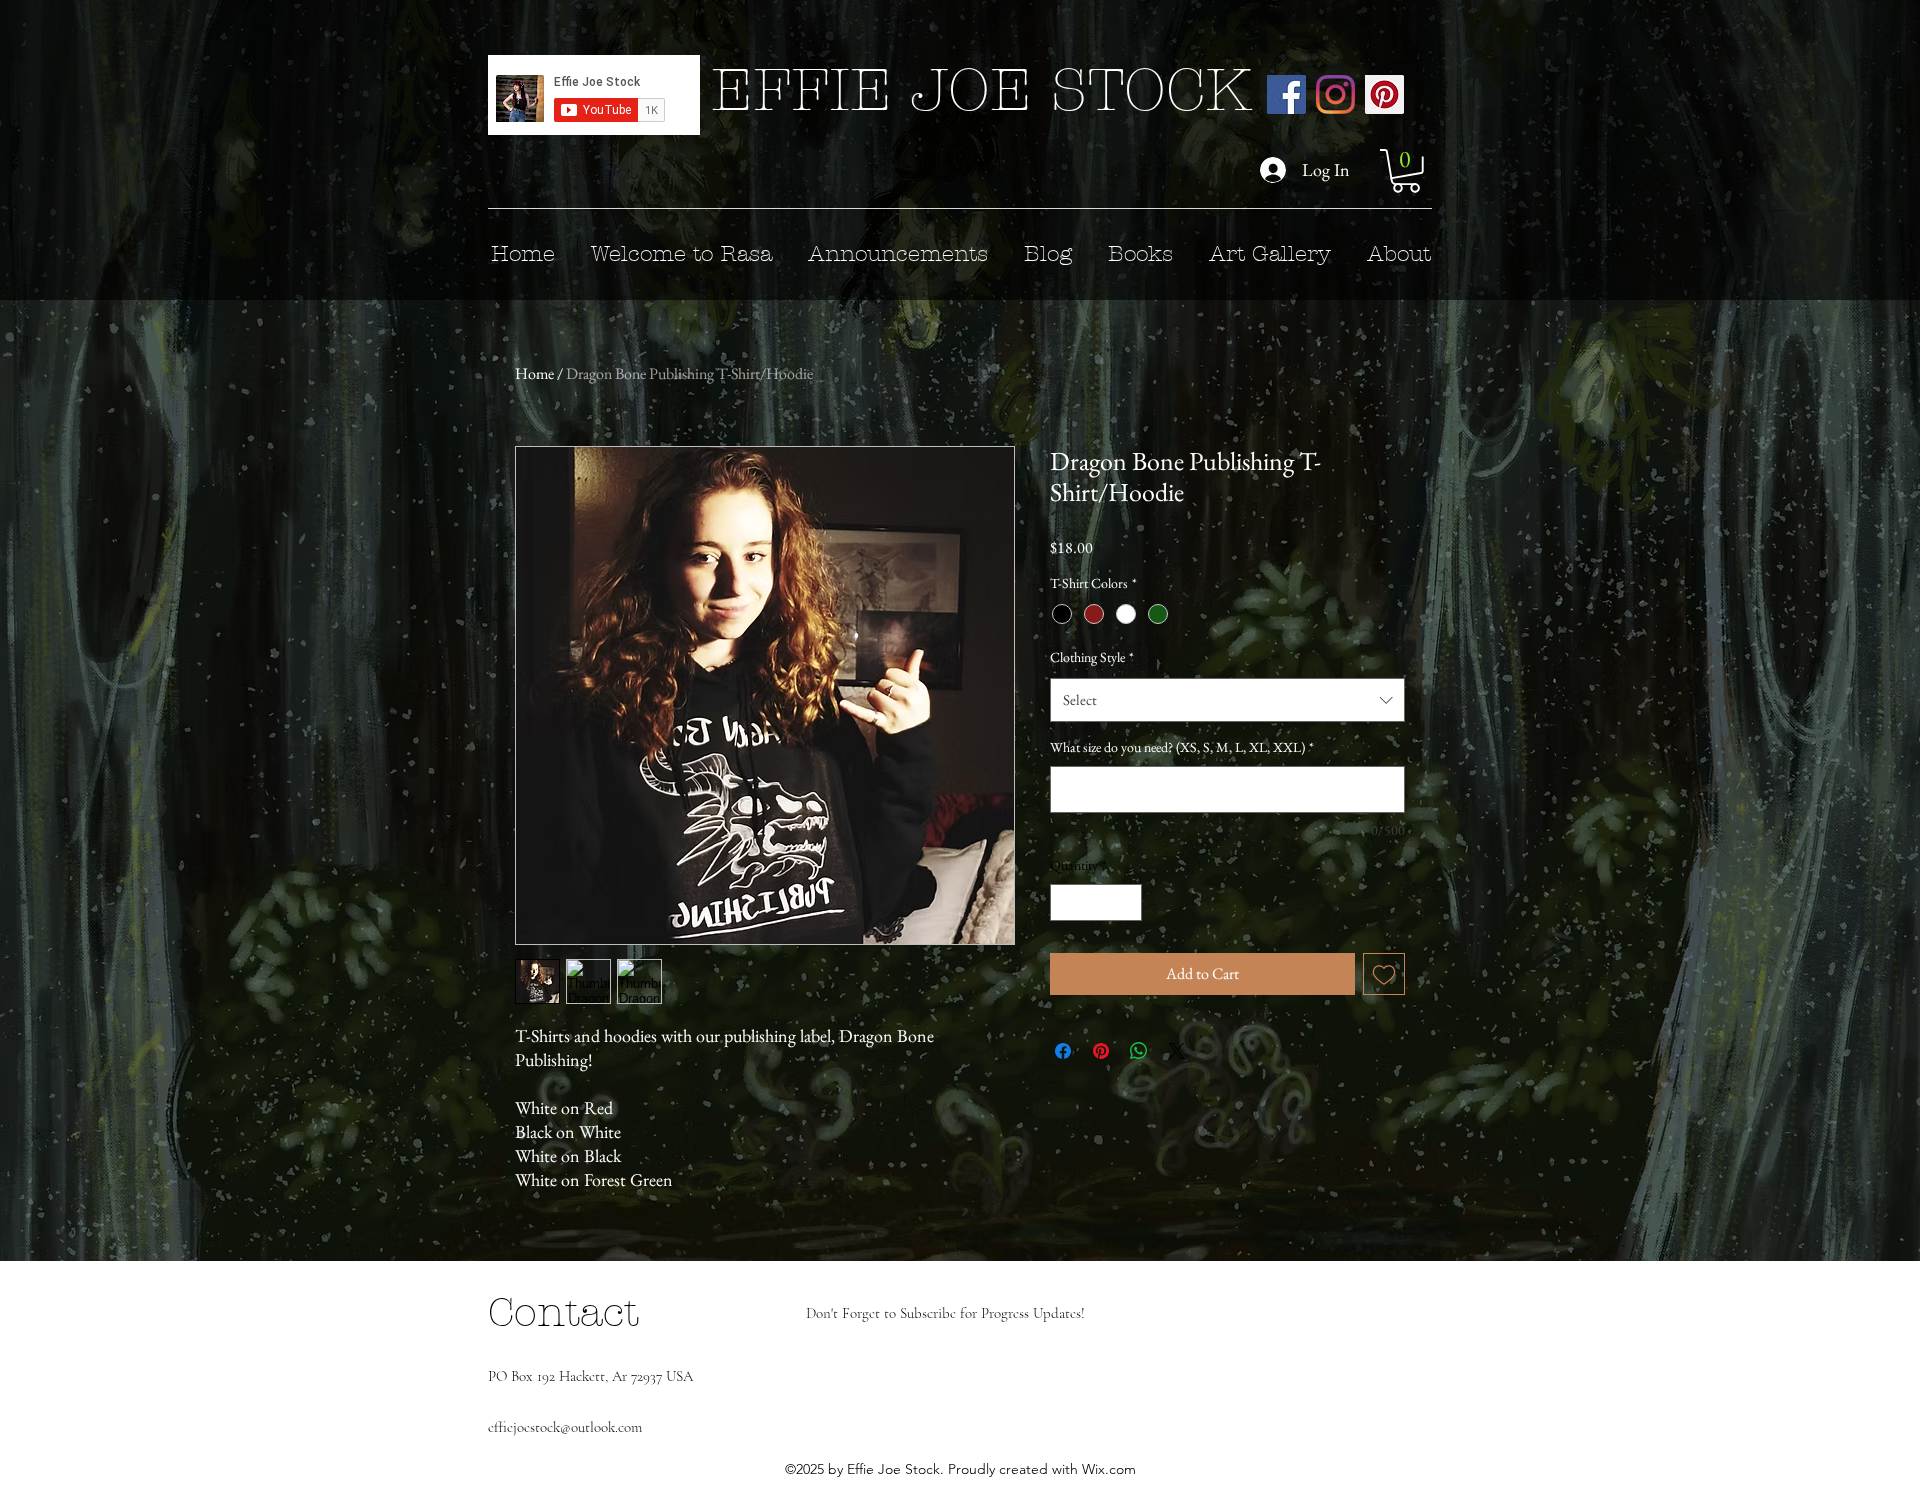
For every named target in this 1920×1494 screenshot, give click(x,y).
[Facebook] (1286, 94)
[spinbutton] (1096, 902)
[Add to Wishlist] (1384, 974)
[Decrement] (1065, 902)
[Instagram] (1335, 94)
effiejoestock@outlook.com (565, 1427)
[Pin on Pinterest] (1101, 1051)
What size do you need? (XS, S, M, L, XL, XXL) (1182, 747)
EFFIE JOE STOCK (981, 90)
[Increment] (1126, 902)
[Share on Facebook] (1063, 1051)
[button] (1406, 171)
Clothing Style (1092, 657)
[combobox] (1227, 700)
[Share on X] (1177, 1051)
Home (534, 373)
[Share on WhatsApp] (1139, 1051)
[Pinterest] (1384, 94)
